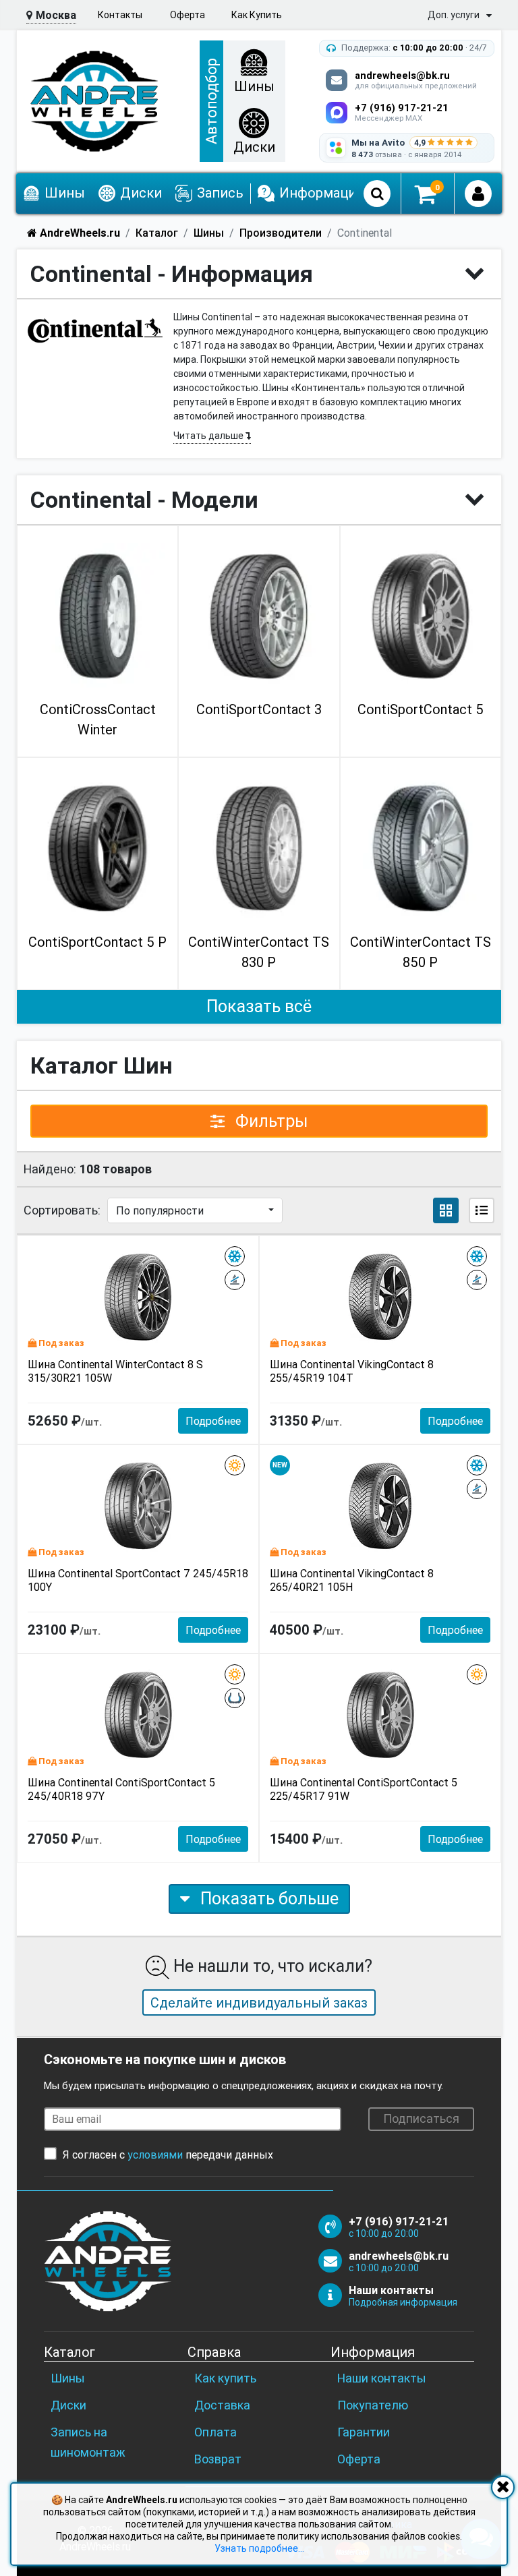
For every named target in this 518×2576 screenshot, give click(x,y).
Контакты (120, 15)
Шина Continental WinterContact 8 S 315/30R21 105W (115, 1371)
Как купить (225, 2378)
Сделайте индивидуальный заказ (259, 2002)
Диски (68, 2405)
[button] (446, 1210)
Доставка (222, 2405)
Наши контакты (382, 2378)
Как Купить (257, 15)
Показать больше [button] (267, 1899)
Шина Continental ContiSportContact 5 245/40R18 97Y (121, 1789)
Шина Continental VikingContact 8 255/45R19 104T (352, 1371)
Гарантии (364, 2432)
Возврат (218, 2459)
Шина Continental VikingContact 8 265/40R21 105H (352, 1580)
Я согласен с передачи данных (168, 2155)
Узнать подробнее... (259, 2548)
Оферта (188, 15)
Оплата (215, 2432)
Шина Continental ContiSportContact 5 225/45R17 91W (364, 1789)
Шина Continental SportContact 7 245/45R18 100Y (138, 1580)
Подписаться (421, 2118)
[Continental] (95, 330)
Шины (68, 2378)
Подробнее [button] (213, 1421)
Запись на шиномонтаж (88, 2442)
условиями (155, 2155)
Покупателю (373, 2405)
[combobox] (195, 1210)
